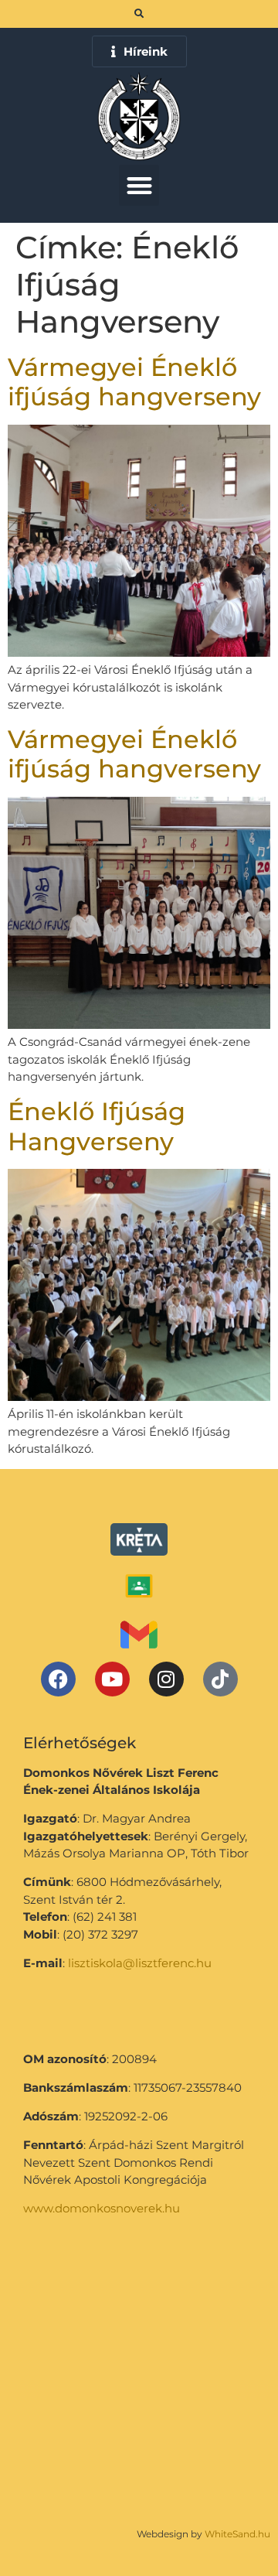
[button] (139, 185)
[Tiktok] (220, 1679)
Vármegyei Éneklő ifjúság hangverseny (134, 382)
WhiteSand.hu (237, 2534)
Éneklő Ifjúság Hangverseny (97, 1126)
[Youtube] (112, 1679)
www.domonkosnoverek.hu (102, 2208)
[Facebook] (58, 1679)
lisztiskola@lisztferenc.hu (140, 1963)
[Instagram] (166, 1679)
